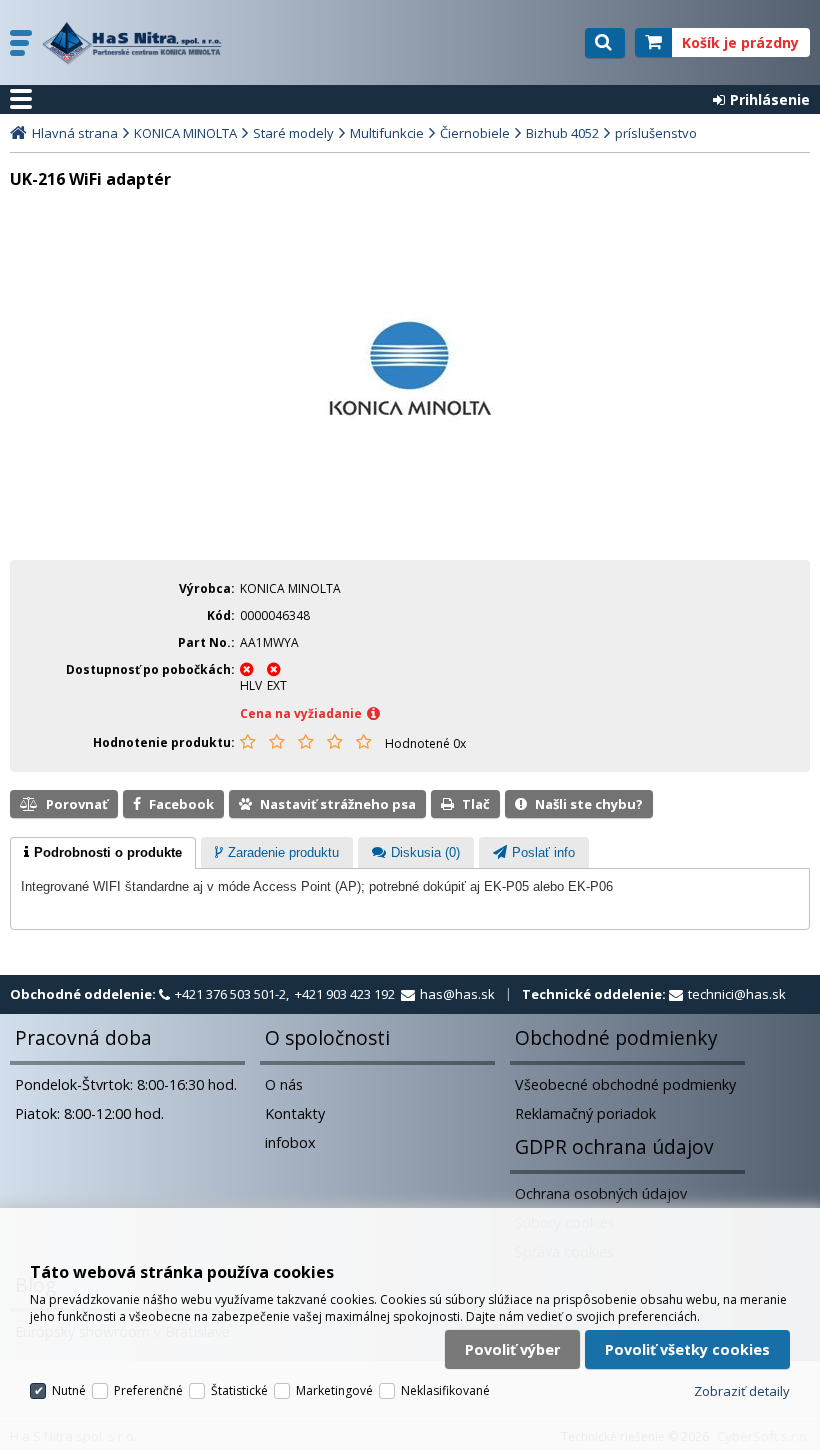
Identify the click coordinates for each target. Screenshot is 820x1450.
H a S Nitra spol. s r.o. (137, 43)
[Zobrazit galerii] (410, 437)
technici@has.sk (737, 994)
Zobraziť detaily (742, 1391)
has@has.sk (457, 994)
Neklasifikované (445, 1390)
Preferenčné (148, 1390)
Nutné (69, 1390)
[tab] (103, 853)
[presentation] (103, 853)
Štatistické (239, 1390)
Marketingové (334, 1390)
